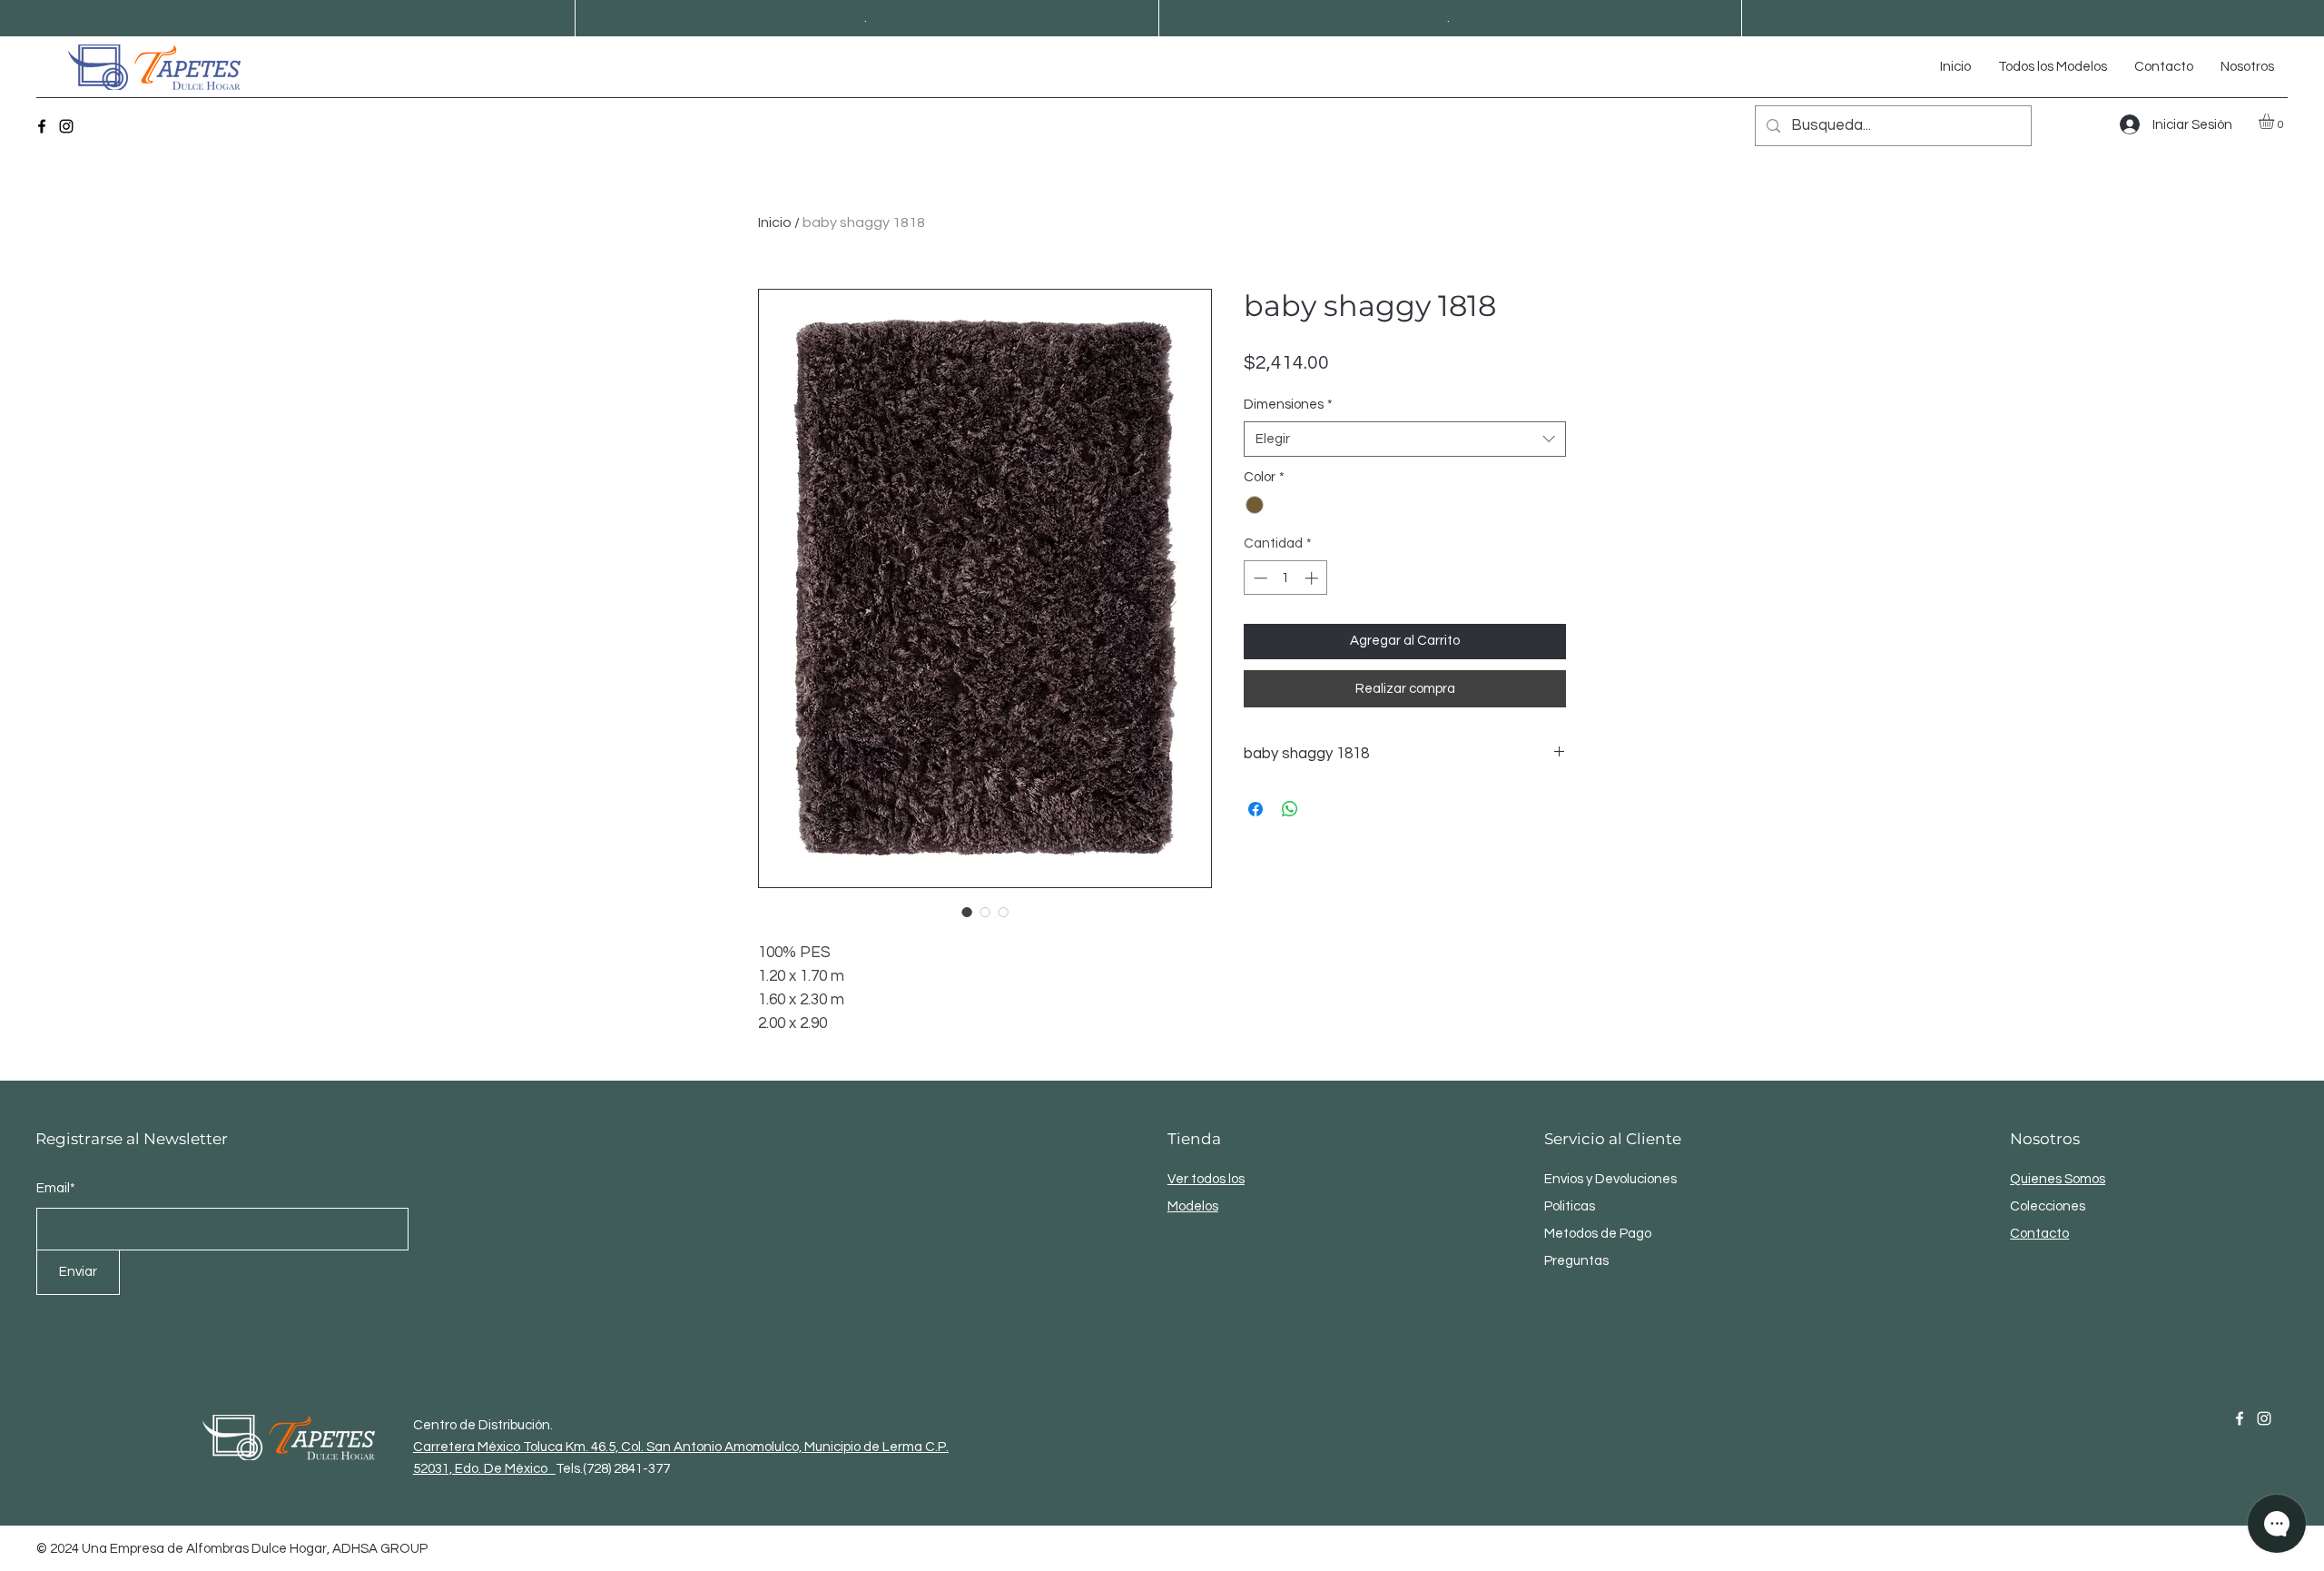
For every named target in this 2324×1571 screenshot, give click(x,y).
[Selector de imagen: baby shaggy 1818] (967, 912)
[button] (2275, 121)
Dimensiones (1288, 405)
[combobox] (1405, 439)
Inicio (775, 222)
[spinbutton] (1286, 578)
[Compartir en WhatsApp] (1290, 809)
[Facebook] (42, 126)
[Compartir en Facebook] (1256, 809)
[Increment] (1313, 578)
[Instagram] (66, 126)
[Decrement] (1259, 578)
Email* (56, 1188)
